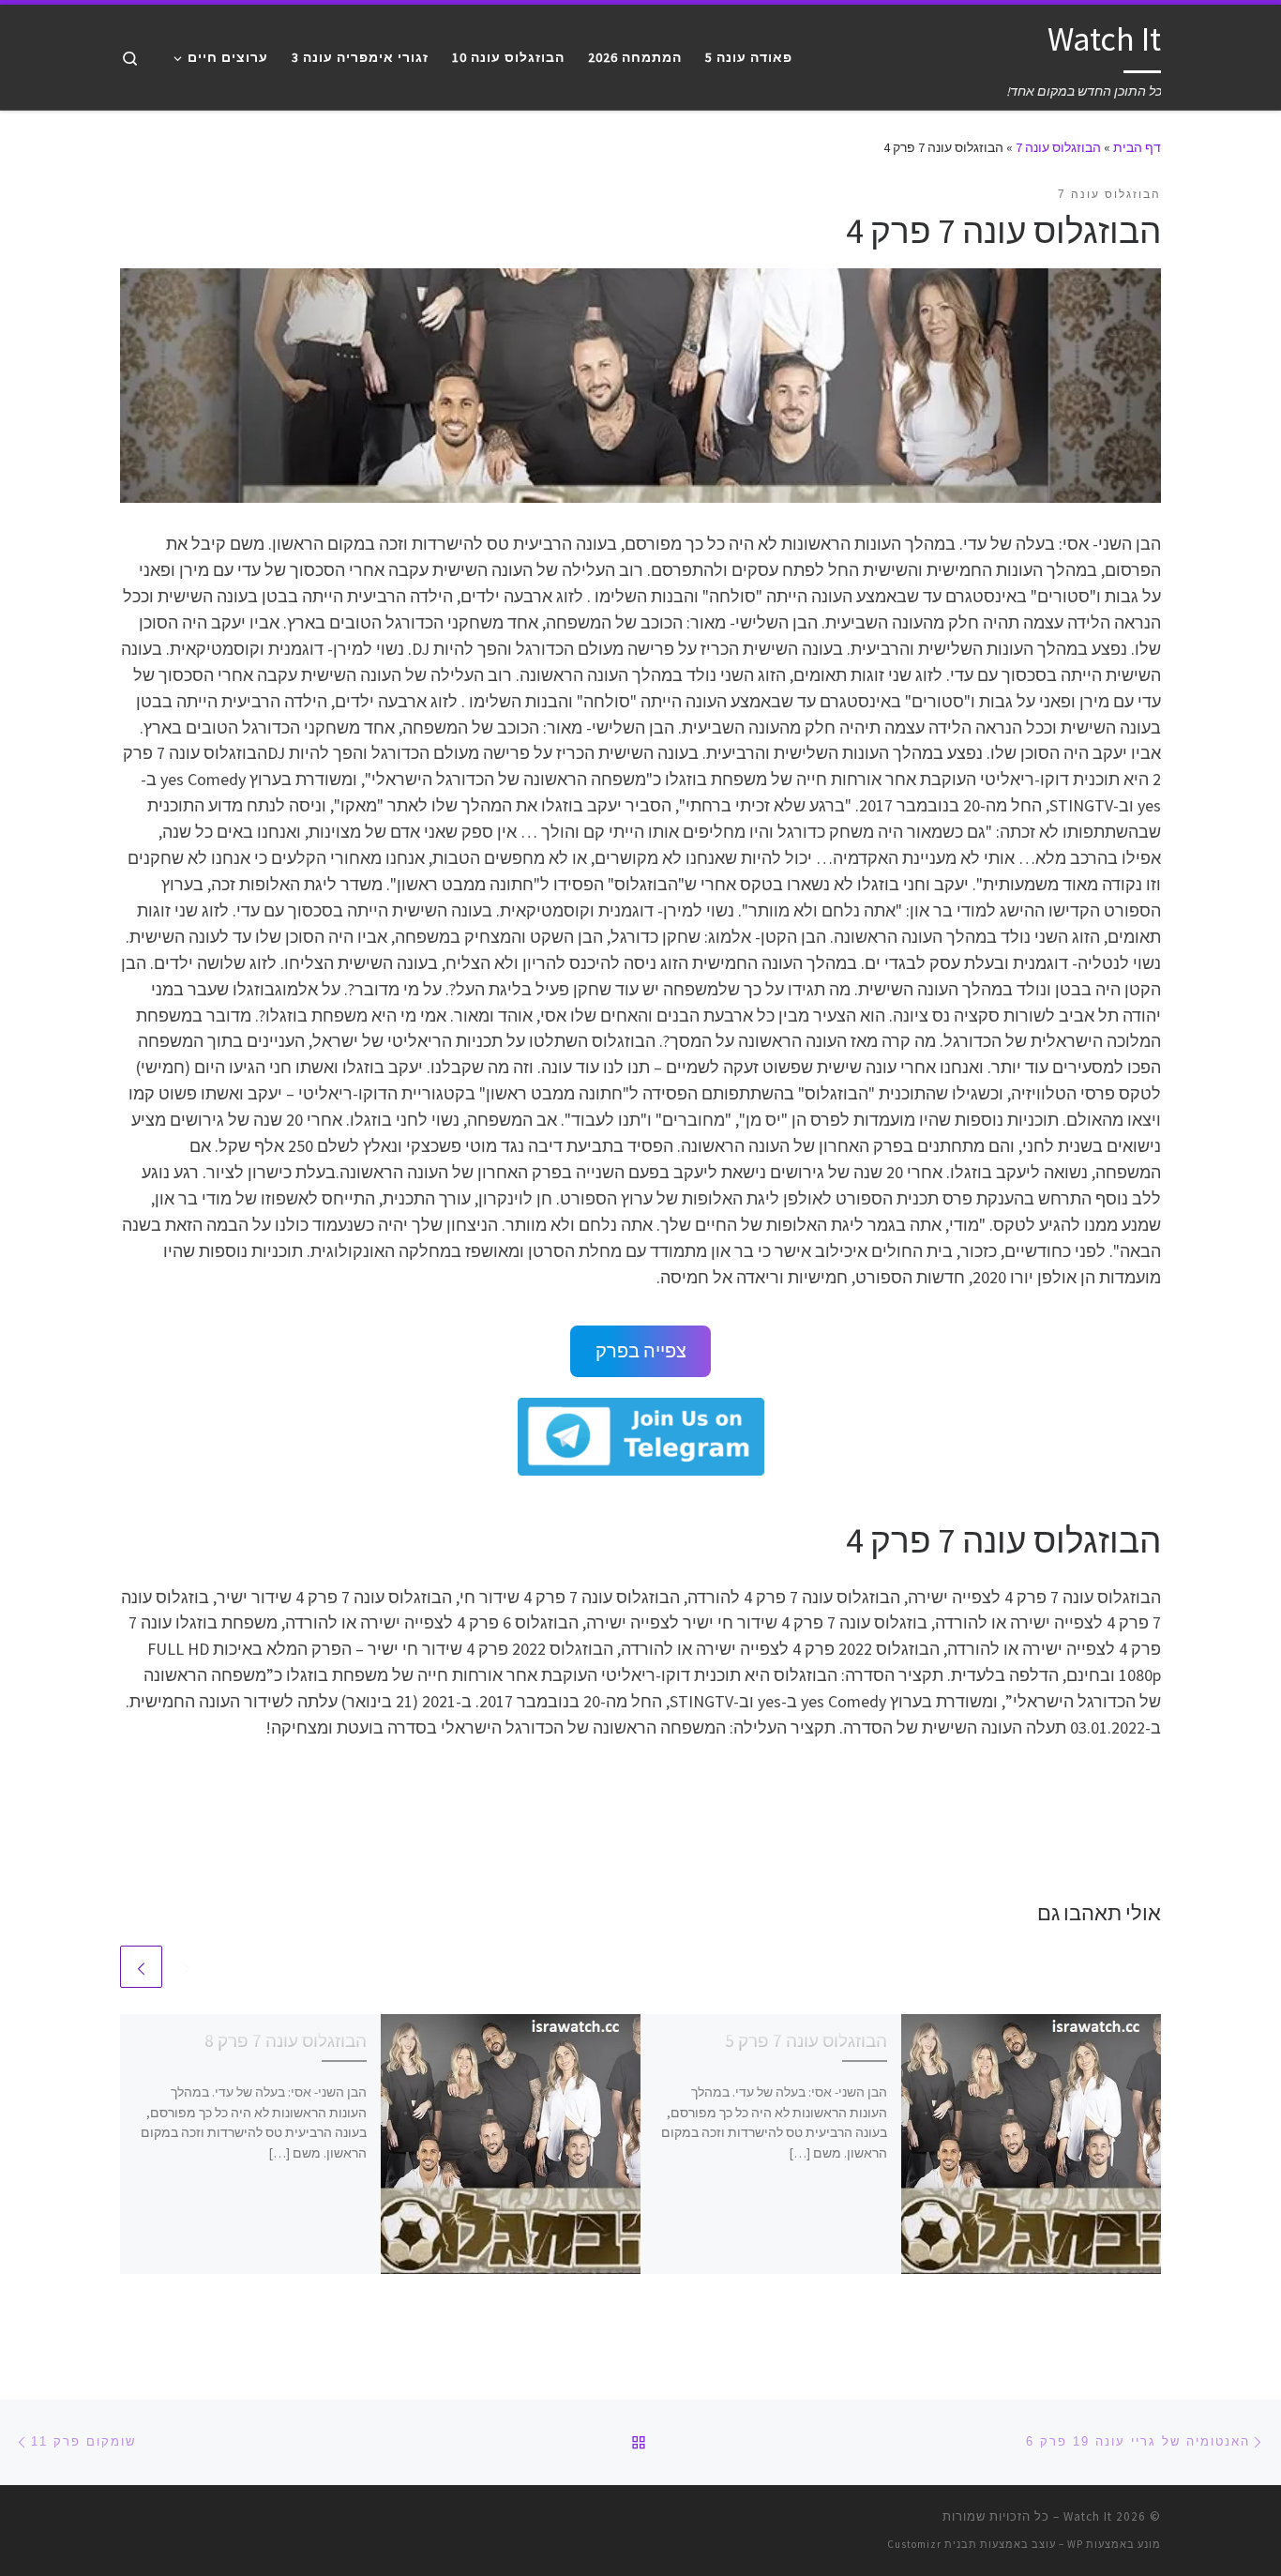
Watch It (1088, 2516)
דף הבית (1137, 147)
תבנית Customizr (932, 2544)
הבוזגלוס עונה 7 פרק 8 (286, 2040)
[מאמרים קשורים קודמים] (186, 1967)
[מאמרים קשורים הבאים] (141, 1967)
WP (1075, 2544)
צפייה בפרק (641, 1351)
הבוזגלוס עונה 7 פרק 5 (806, 2040)
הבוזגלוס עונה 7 (1058, 147)
